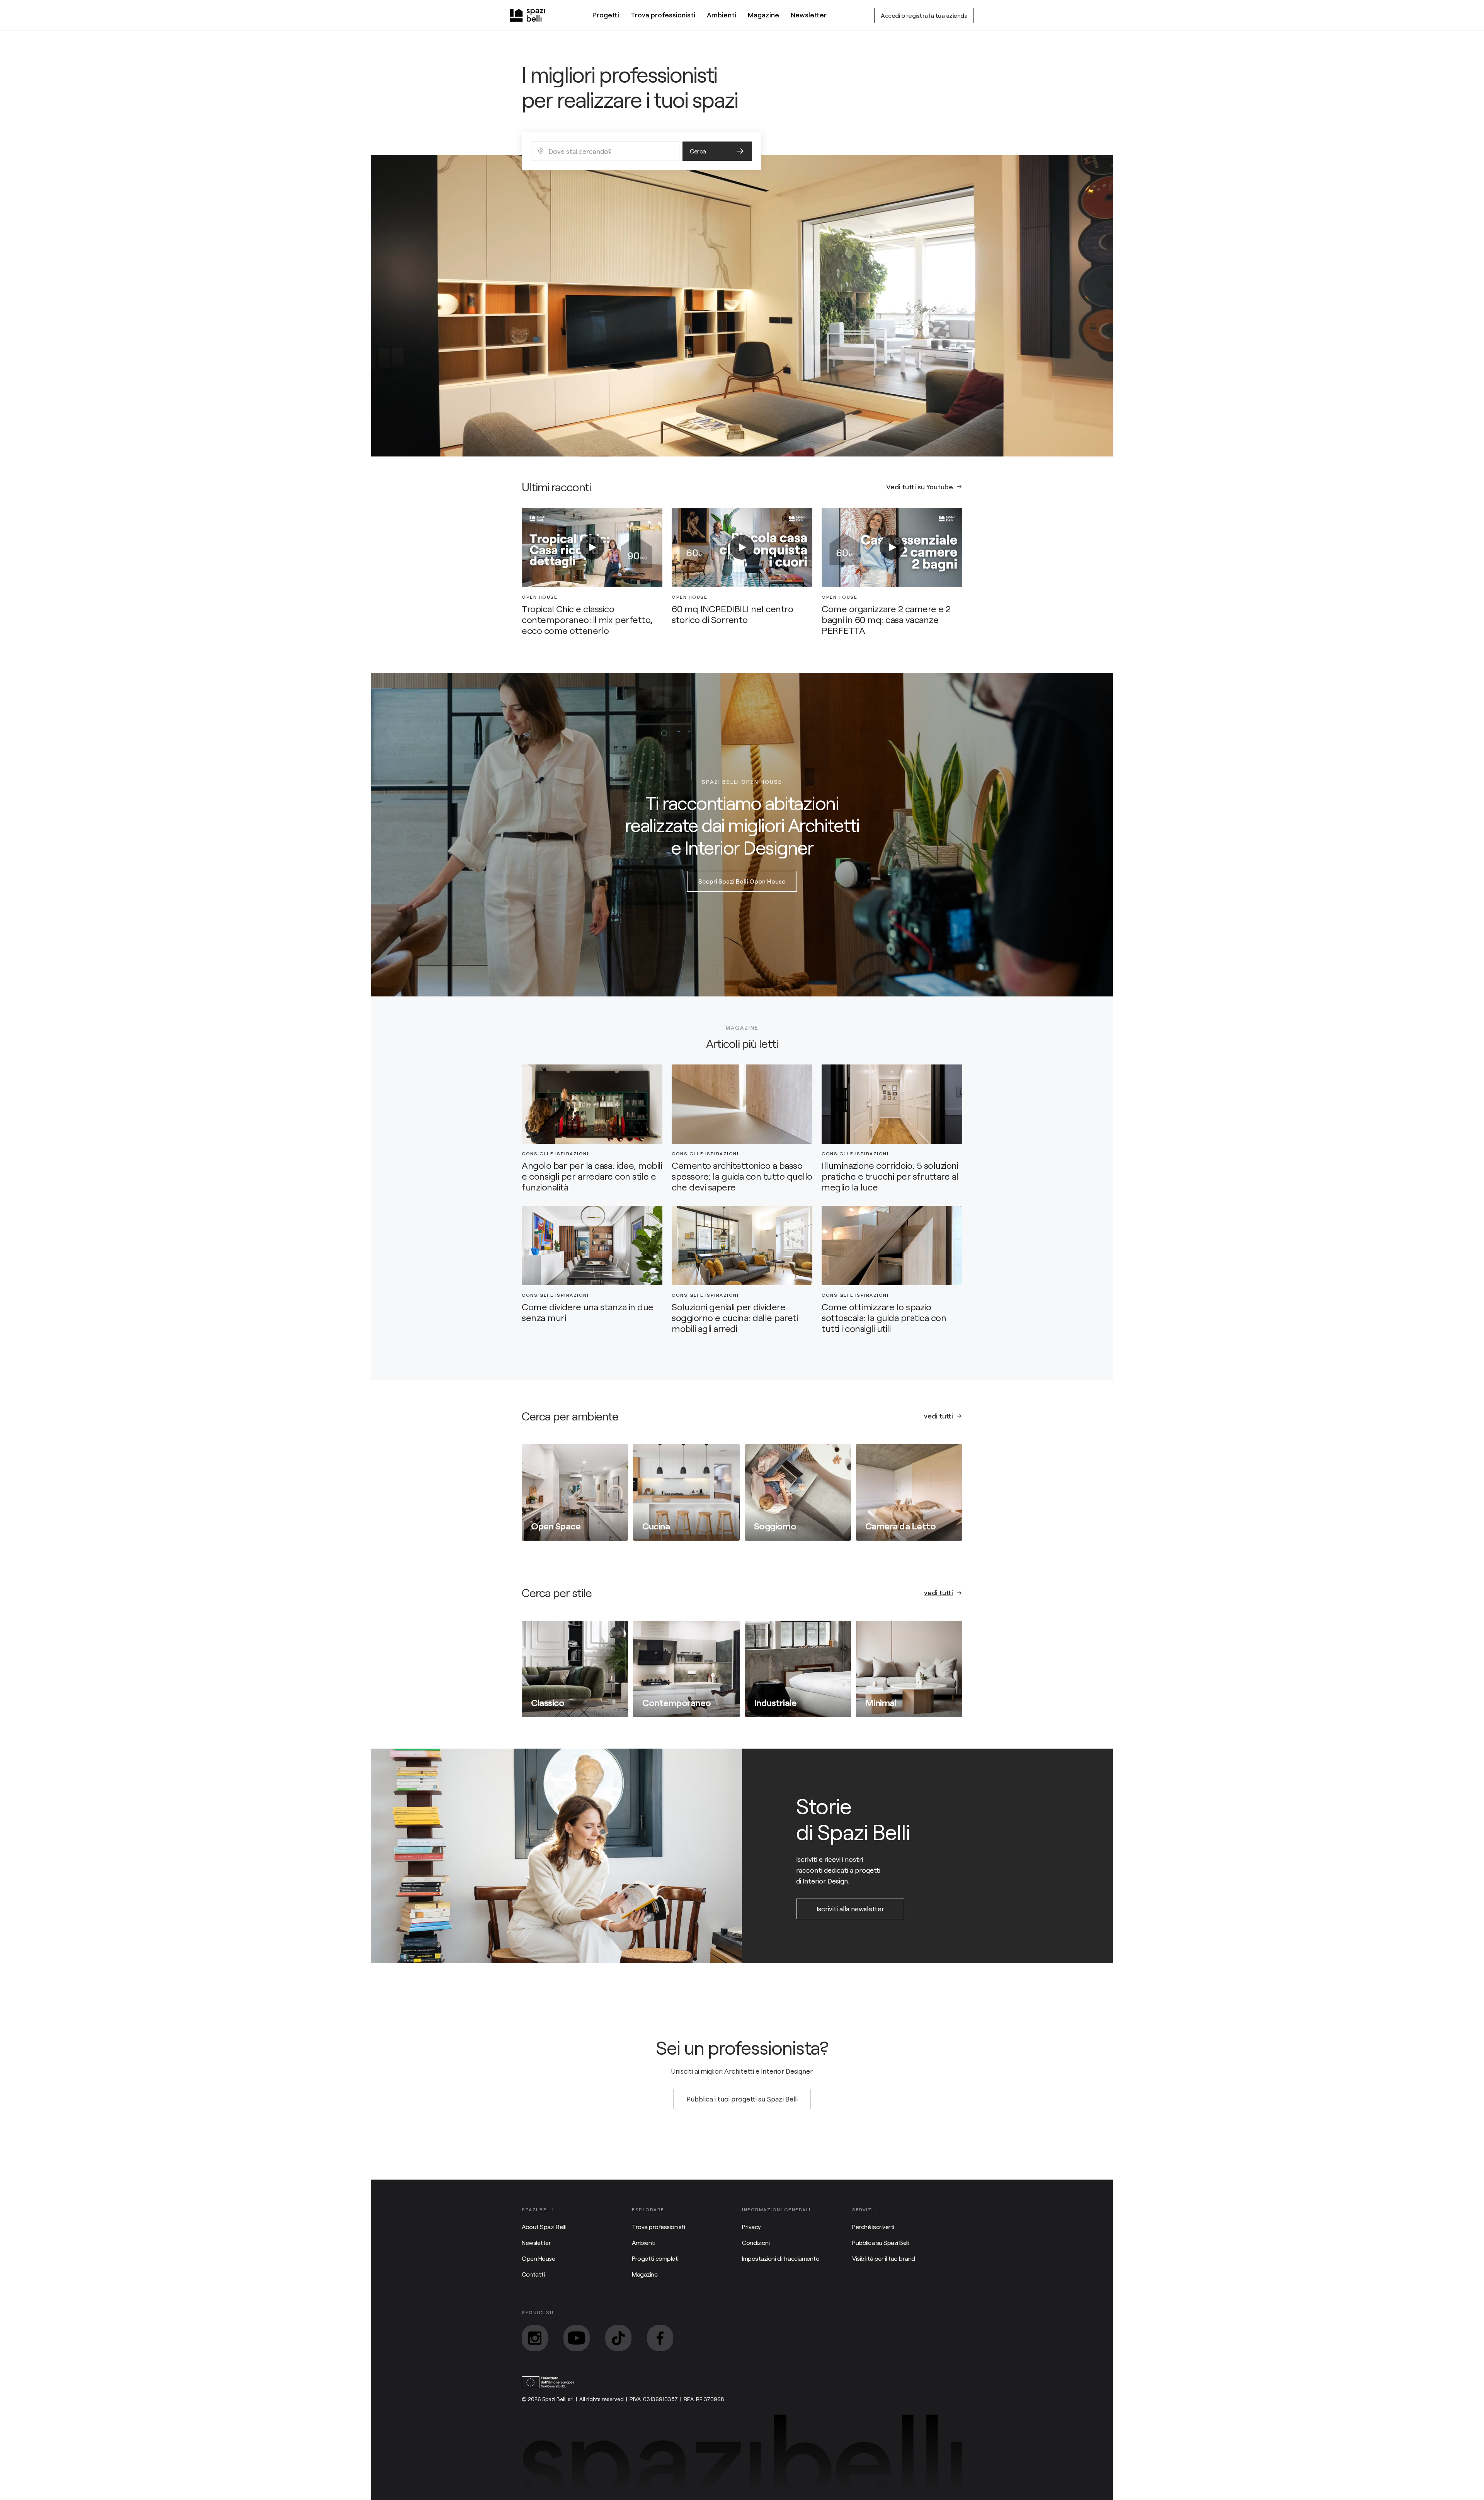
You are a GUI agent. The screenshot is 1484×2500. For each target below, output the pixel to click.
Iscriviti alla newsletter (850, 1909)
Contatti (533, 2274)
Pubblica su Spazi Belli (881, 2242)
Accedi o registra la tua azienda (924, 15)
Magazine (763, 15)
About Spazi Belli (544, 2227)
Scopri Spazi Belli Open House (742, 881)
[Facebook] (660, 2338)
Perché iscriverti (873, 2227)
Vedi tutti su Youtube (920, 487)
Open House (538, 2258)
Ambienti (722, 15)
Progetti (606, 15)
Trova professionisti (663, 15)
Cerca (698, 151)
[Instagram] (535, 2338)
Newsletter (809, 15)
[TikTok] (618, 2338)
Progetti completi (655, 2258)
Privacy (751, 2227)
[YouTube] (577, 2338)
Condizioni (756, 2242)
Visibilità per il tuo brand (884, 2258)
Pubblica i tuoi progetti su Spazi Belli (742, 2099)
